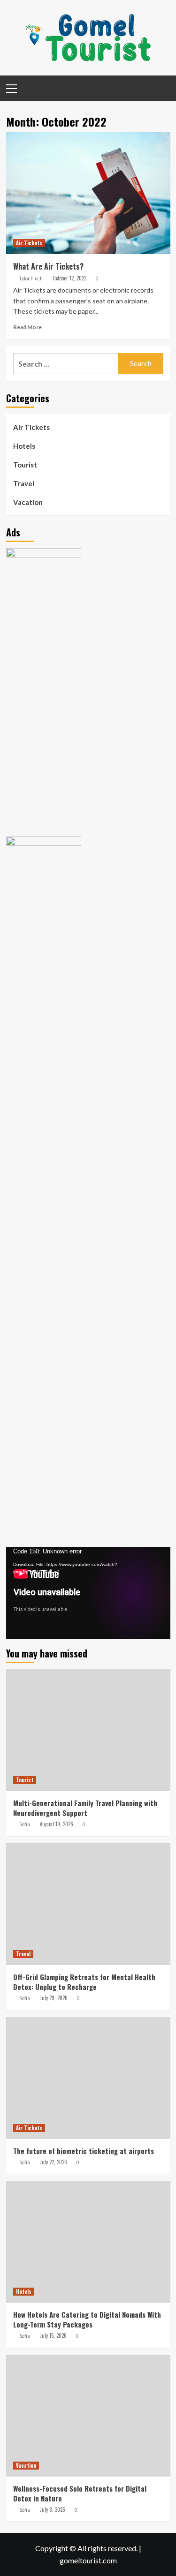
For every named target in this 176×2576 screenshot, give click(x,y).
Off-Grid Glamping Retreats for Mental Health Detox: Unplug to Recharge (84, 1982)
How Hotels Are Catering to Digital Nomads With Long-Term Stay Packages (87, 2319)
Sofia (25, 1824)
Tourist (25, 465)
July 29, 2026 (54, 1998)
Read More (27, 327)
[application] (88, 1593)
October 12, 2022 (69, 278)
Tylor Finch (31, 279)
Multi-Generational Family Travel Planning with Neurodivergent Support (85, 1808)
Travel (24, 483)
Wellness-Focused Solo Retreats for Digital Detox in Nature (80, 2493)
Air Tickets (29, 243)
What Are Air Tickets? (48, 266)
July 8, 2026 (53, 2509)
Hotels (24, 446)
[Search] (160, 87)
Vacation (28, 502)
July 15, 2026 (53, 2335)
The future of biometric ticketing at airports (84, 2151)
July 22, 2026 (54, 2162)
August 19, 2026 (57, 1824)
